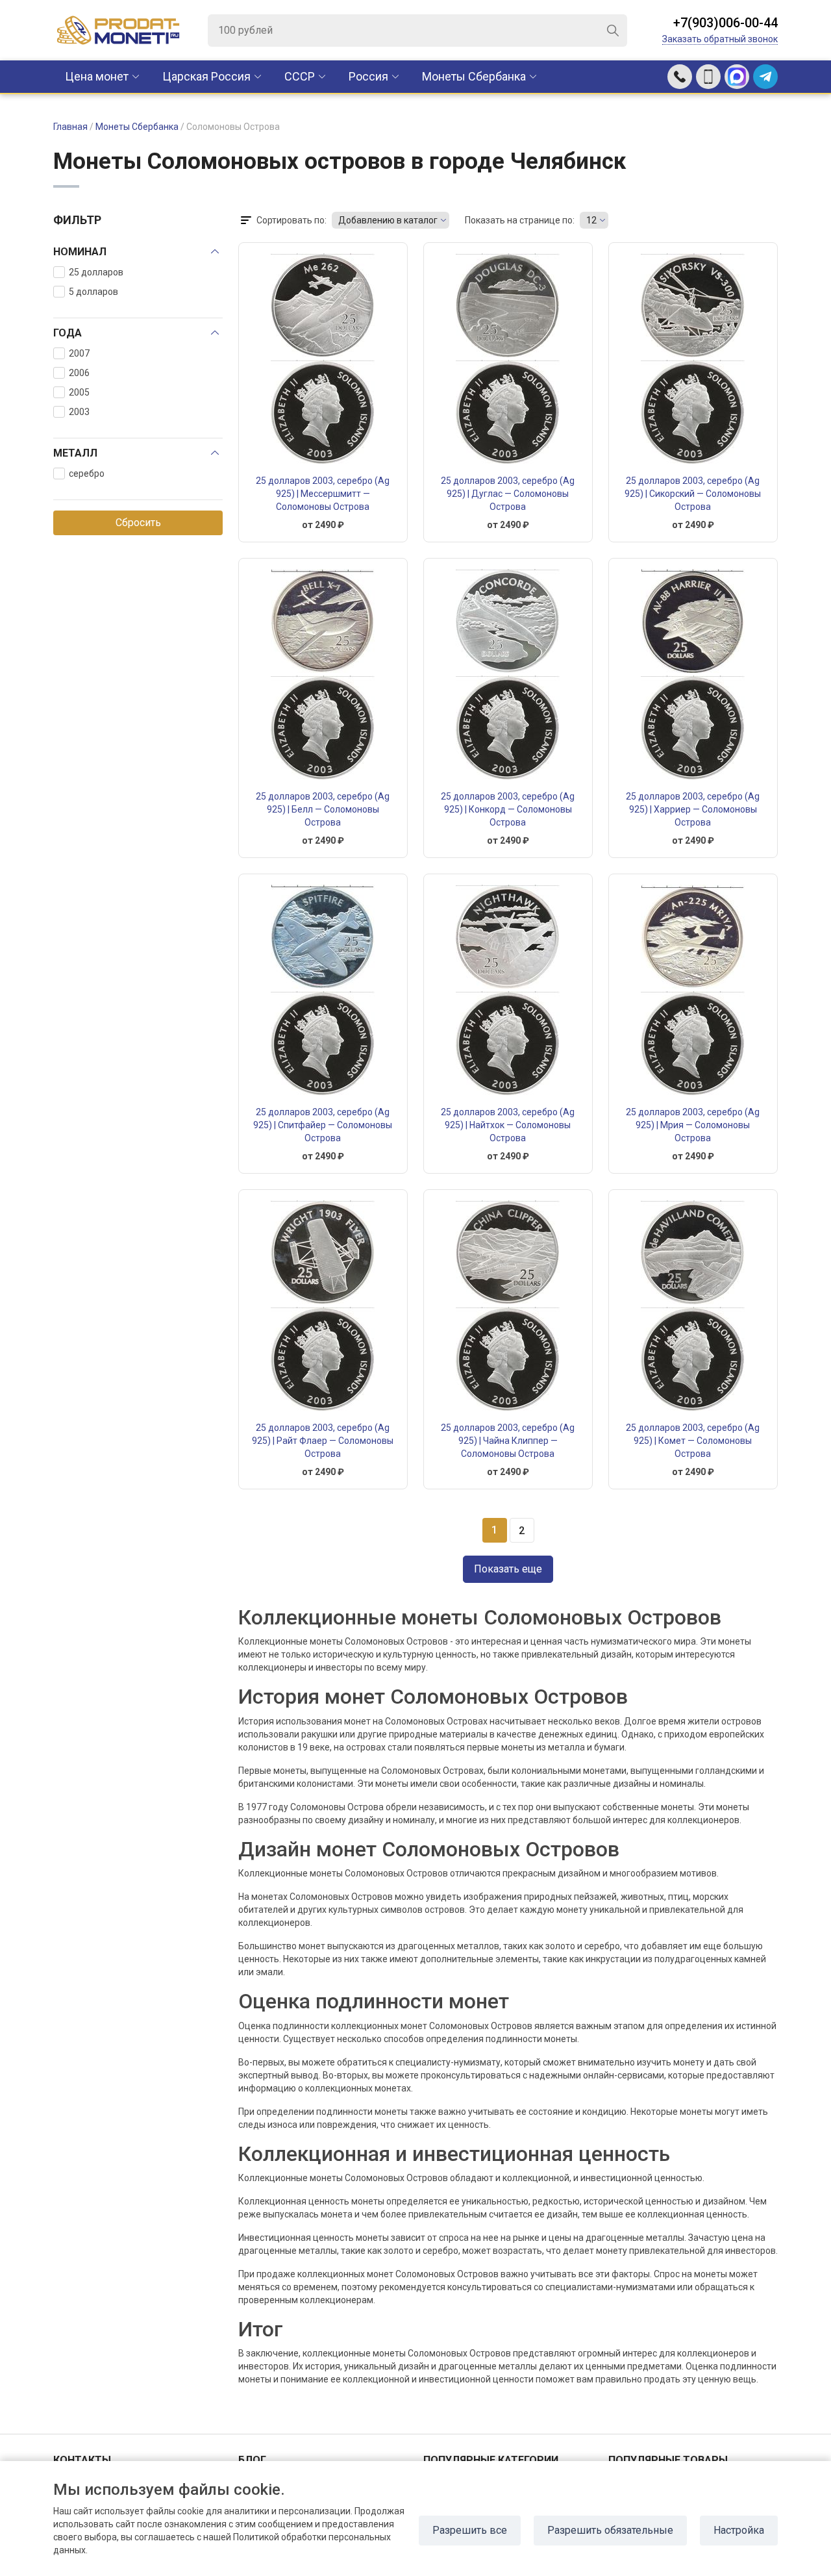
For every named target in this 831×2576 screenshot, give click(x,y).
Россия (368, 76)
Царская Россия (206, 76)
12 (591, 220)
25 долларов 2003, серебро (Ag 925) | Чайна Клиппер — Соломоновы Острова (508, 1441)
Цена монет (97, 76)
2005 (79, 392)
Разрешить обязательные (610, 2530)
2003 (79, 412)
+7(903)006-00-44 (726, 23)
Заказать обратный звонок (720, 39)
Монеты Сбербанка (474, 76)
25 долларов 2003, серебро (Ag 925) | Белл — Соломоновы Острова (323, 809)
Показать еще (508, 1569)
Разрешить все (470, 2530)
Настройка (739, 2530)
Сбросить (138, 523)
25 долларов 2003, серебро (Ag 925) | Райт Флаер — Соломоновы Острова (323, 1441)
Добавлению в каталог (388, 220)
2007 (79, 353)
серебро (87, 474)
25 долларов (96, 272)
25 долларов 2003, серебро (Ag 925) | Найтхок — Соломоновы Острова (508, 1125)
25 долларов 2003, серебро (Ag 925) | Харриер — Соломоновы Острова (693, 809)
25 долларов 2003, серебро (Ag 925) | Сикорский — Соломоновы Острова (693, 494)
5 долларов (93, 292)
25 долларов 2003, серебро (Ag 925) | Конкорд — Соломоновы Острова (508, 809)
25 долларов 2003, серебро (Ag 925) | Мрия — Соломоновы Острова (693, 1125)
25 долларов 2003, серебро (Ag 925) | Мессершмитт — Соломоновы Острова (323, 494)
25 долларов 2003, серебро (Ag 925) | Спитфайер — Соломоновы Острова (323, 1125)
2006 (79, 373)
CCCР (300, 76)
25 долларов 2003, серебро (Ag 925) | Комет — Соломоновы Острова (693, 1441)
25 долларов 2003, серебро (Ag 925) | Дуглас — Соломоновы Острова (508, 494)
